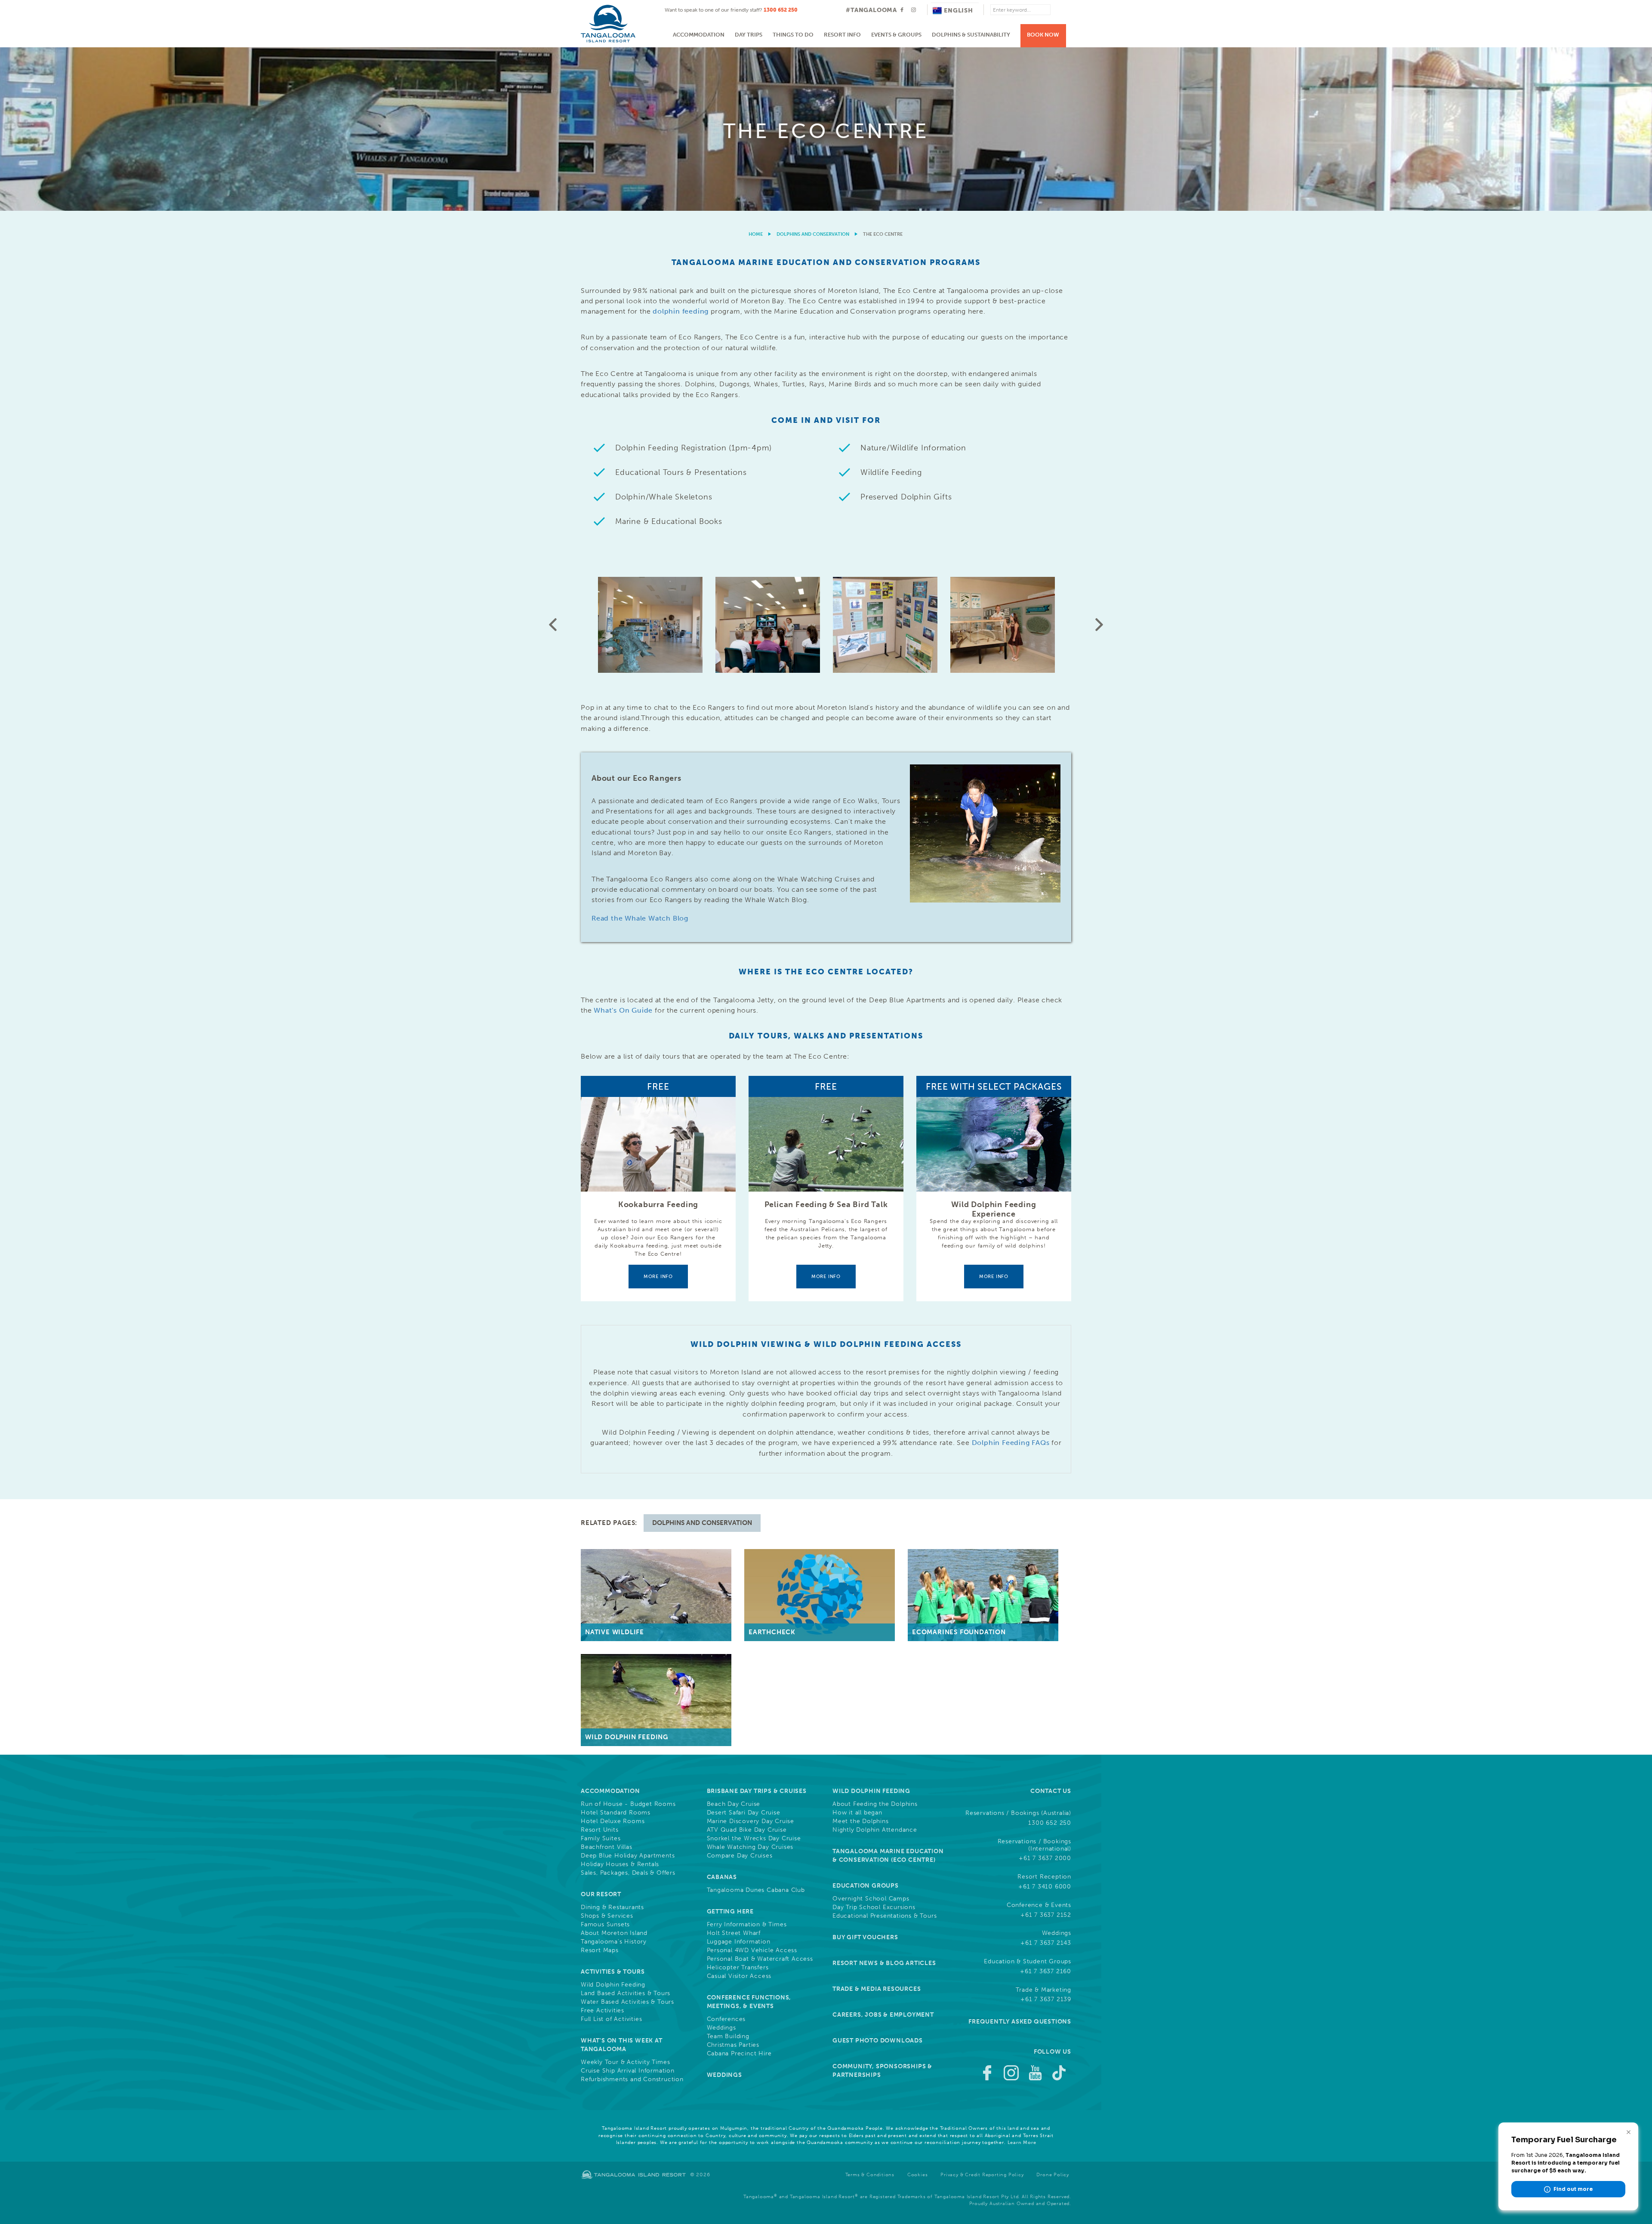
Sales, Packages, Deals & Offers (628, 1873)
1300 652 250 (781, 10)
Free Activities (603, 2011)
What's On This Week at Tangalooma (622, 2045)
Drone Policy (1053, 2175)
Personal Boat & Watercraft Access (760, 1959)
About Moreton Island (614, 1933)
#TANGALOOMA (871, 10)
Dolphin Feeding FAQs (1011, 1443)
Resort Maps (600, 1950)
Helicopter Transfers (738, 1968)
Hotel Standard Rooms (616, 1813)
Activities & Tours (613, 1972)
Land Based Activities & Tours (626, 1993)
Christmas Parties (733, 2045)
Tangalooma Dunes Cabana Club (756, 1890)
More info (658, 1276)
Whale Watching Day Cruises (750, 1847)
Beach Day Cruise (734, 1804)
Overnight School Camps (871, 1899)
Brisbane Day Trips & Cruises (757, 1791)
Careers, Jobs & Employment (883, 2015)
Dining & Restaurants (612, 1907)
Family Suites (601, 1839)
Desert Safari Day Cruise (744, 1813)
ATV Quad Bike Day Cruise (747, 1830)
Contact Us (1051, 1791)
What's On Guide (623, 1010)
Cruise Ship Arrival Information (628, 2071)
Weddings (721, 2028)
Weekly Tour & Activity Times (625, 2062)
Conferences (726, 2019)
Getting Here (730, 1911)
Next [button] (1099, 625)
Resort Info (842, 35)
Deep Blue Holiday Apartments (628, 1856)
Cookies (918, 2175)
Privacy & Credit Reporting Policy (982, 2175)
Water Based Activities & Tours (627, 2002)
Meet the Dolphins (861, 1821)
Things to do (793, 35)
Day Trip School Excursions (874, 1907)
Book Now (1043, 35)
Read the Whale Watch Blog (640, 918)
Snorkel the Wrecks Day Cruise (754, 1839)
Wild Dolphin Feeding (613, 1985)
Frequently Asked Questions (1020, 2022)
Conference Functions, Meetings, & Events (749, 2002)
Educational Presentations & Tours (885, 1916)
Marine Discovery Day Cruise (751, 1821)
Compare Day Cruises (740, 1856)
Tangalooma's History (614, 1942)
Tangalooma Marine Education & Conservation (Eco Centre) (888, 1856)
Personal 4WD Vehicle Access (752, 1950)
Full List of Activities (611, 2019)
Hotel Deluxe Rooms (613, 1821)
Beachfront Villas (607, 1847)
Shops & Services (607, 1916)
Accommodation (699, 35)
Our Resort (601, 1894)
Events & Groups (896, 35)
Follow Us (1053, 2052)
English (959, 11)
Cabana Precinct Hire (739, 2054)
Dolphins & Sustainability (971, 35)
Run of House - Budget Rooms (628, 1804)
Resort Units (600, 1830)
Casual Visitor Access (739, 1976)
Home (756, 234)
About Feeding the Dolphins (875, 1804)
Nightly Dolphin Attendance (875, 1830)
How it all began (857, 1813)
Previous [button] (553, 625)
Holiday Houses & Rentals (620, 1864)
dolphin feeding (681, 311)
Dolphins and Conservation (813, 234)
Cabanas (722, 1877)
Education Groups (866, 1886)
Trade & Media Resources (877, 1989)
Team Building (728, 2036)
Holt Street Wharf (734, 1933)
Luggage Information (739, 1942)
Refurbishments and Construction (632, 2079)
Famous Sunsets (605, 1925)
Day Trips (749, 35)
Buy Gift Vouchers (865, 1937)
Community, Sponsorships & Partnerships (882, 2071)
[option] (826, 129)
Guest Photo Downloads (878, 2041)
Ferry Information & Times (747, 1925)
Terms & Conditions (870, 2175)
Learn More (1022, 2142)
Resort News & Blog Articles (884, 1963)
